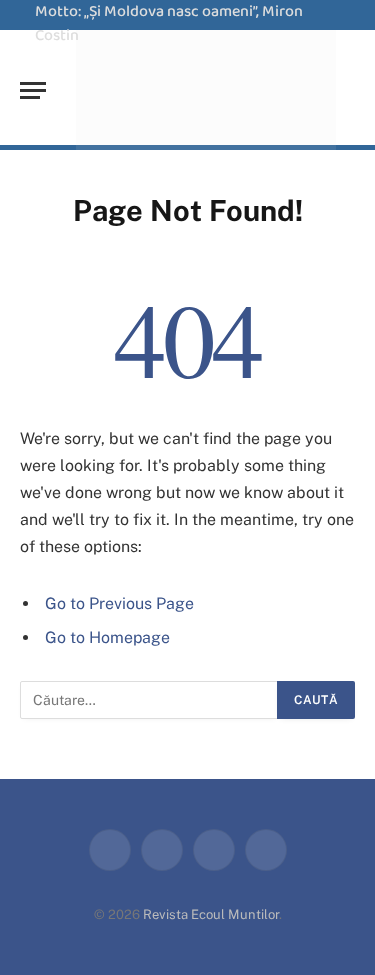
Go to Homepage (107, 637)
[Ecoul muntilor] (206, 90)
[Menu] (33, 90)
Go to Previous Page (119, 603)
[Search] (353, 90)
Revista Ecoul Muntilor (211, 914)
